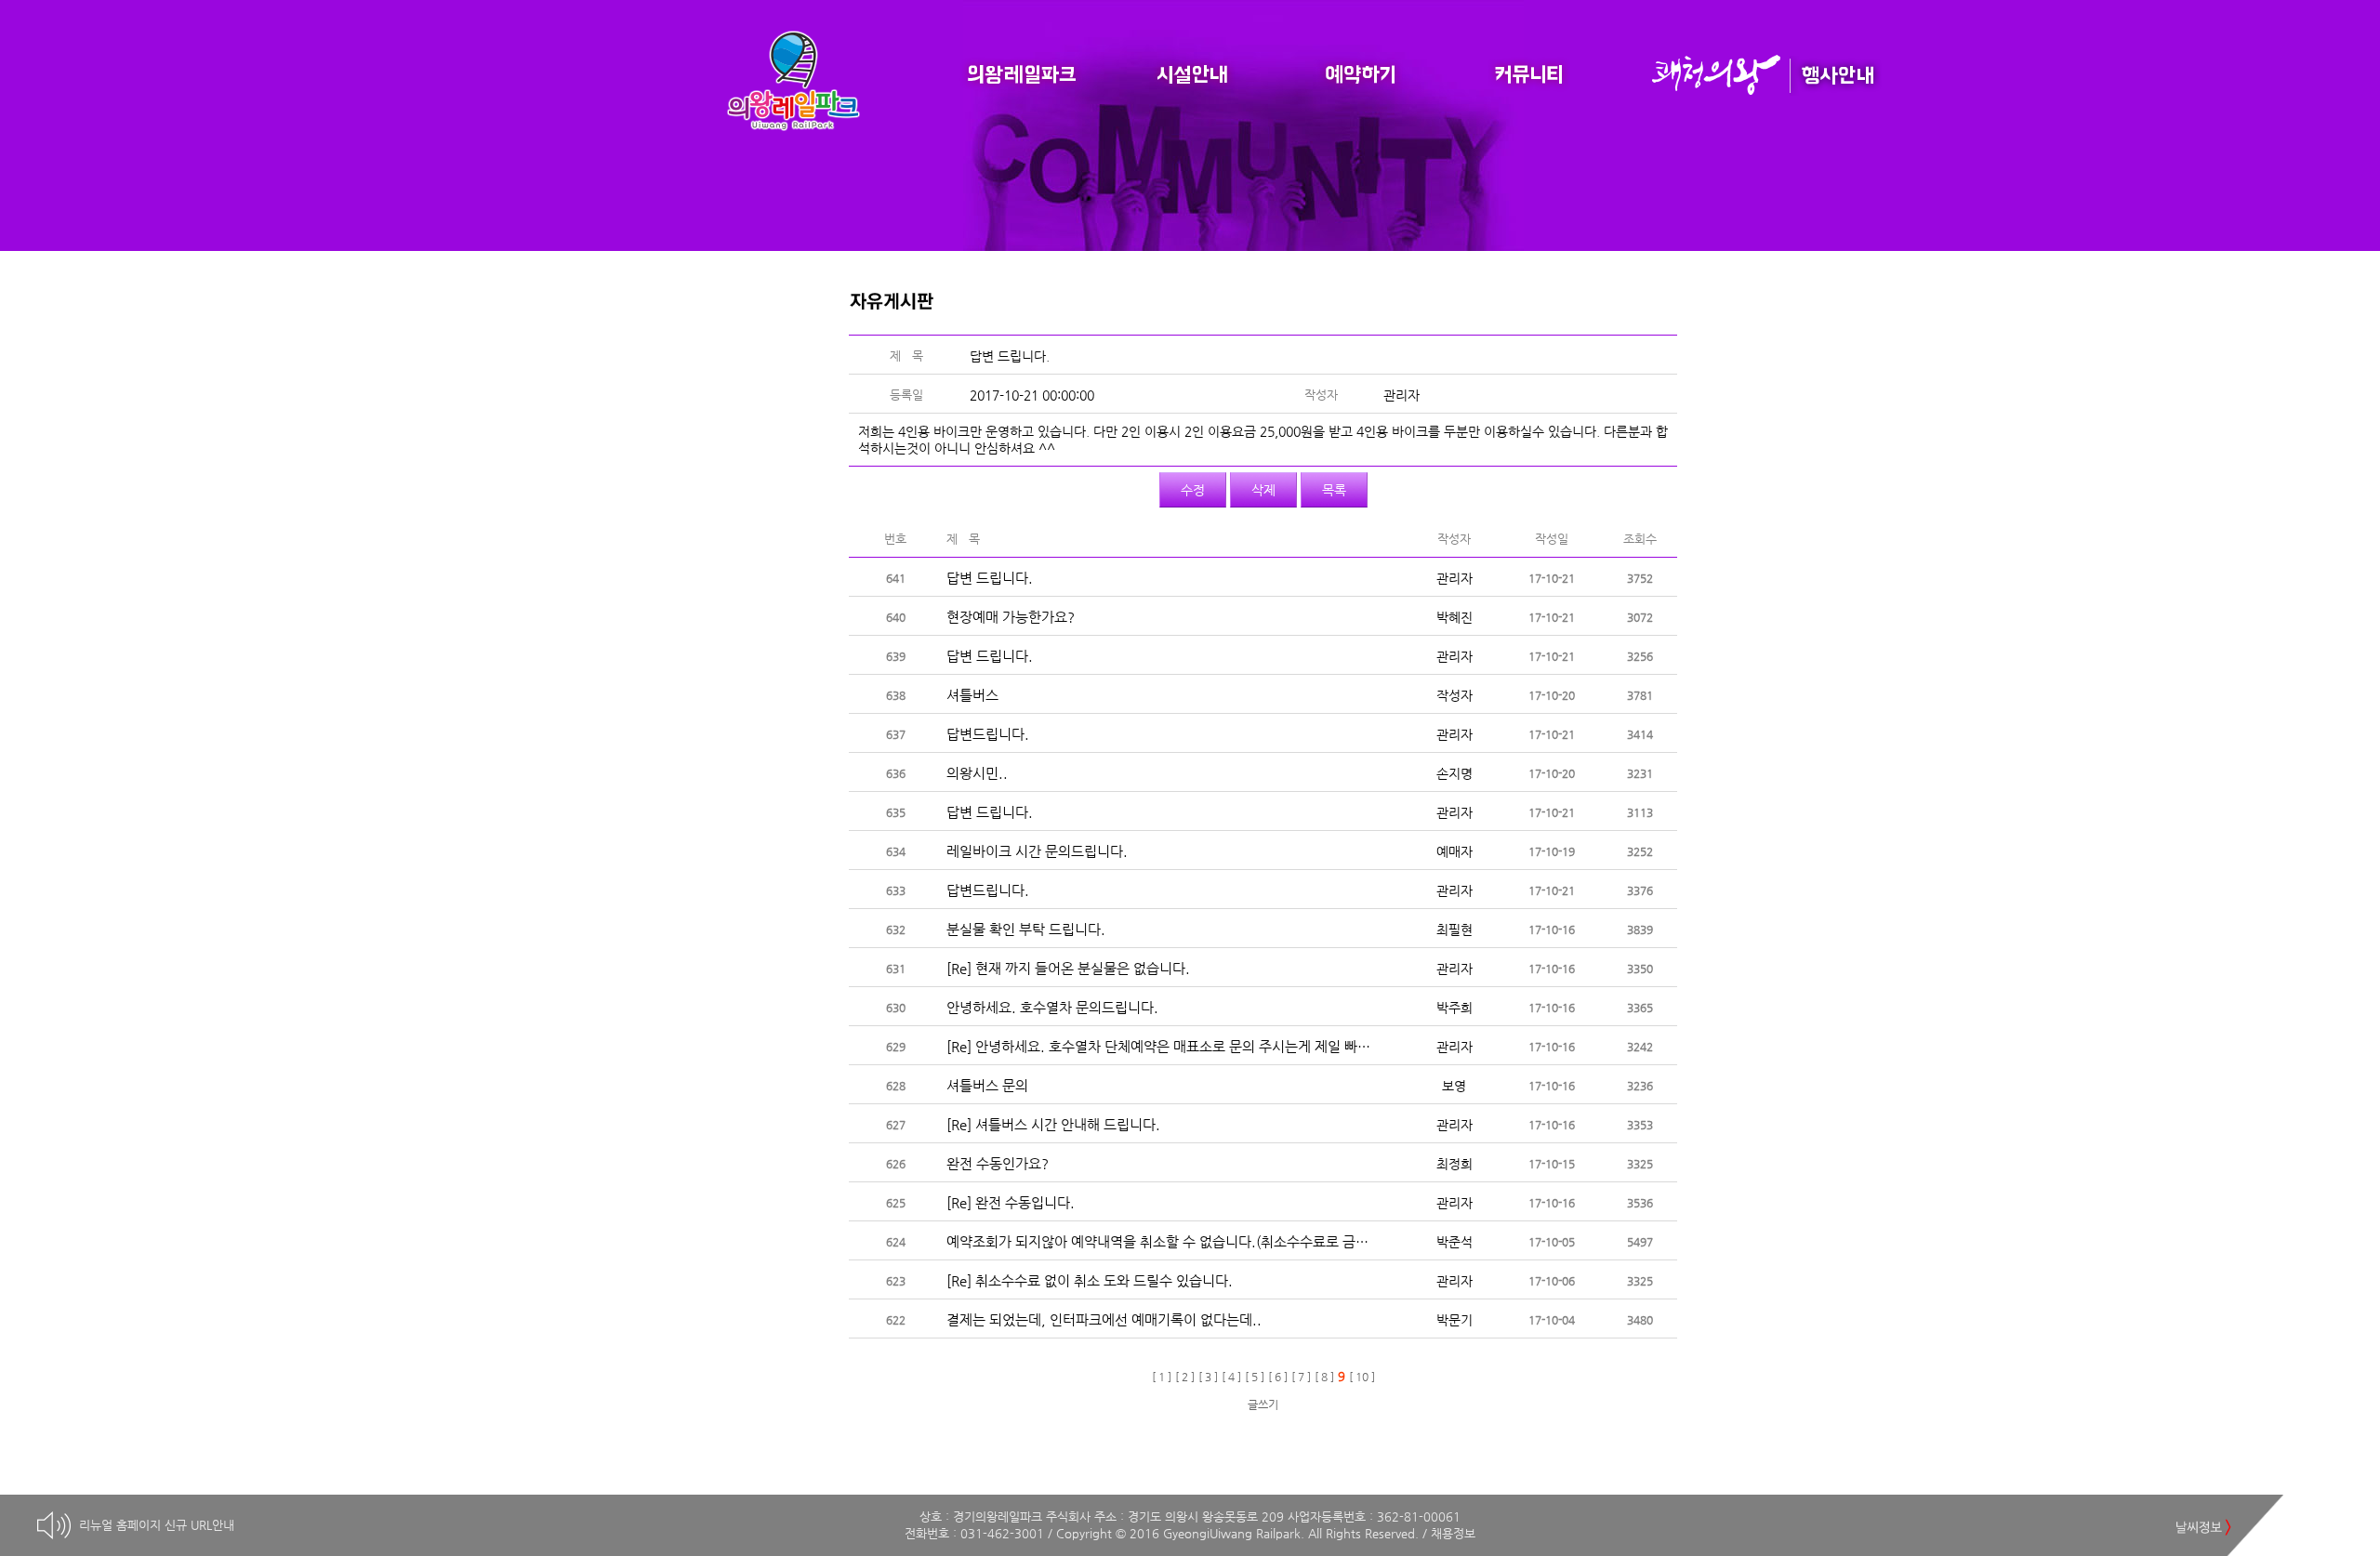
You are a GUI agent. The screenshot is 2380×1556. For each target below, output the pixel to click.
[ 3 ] (1208, 1377)
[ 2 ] (1185, 1377)
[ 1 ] (1162, 1377)
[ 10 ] (1362, 1377)
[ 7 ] (1301, 1377)
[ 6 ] (1278, 1377)
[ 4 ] (1231, 1377)
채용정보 (1453, 1533)
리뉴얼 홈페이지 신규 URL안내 (157, 1525)
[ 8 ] (1324, 1377)
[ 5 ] (1255, 1377)
